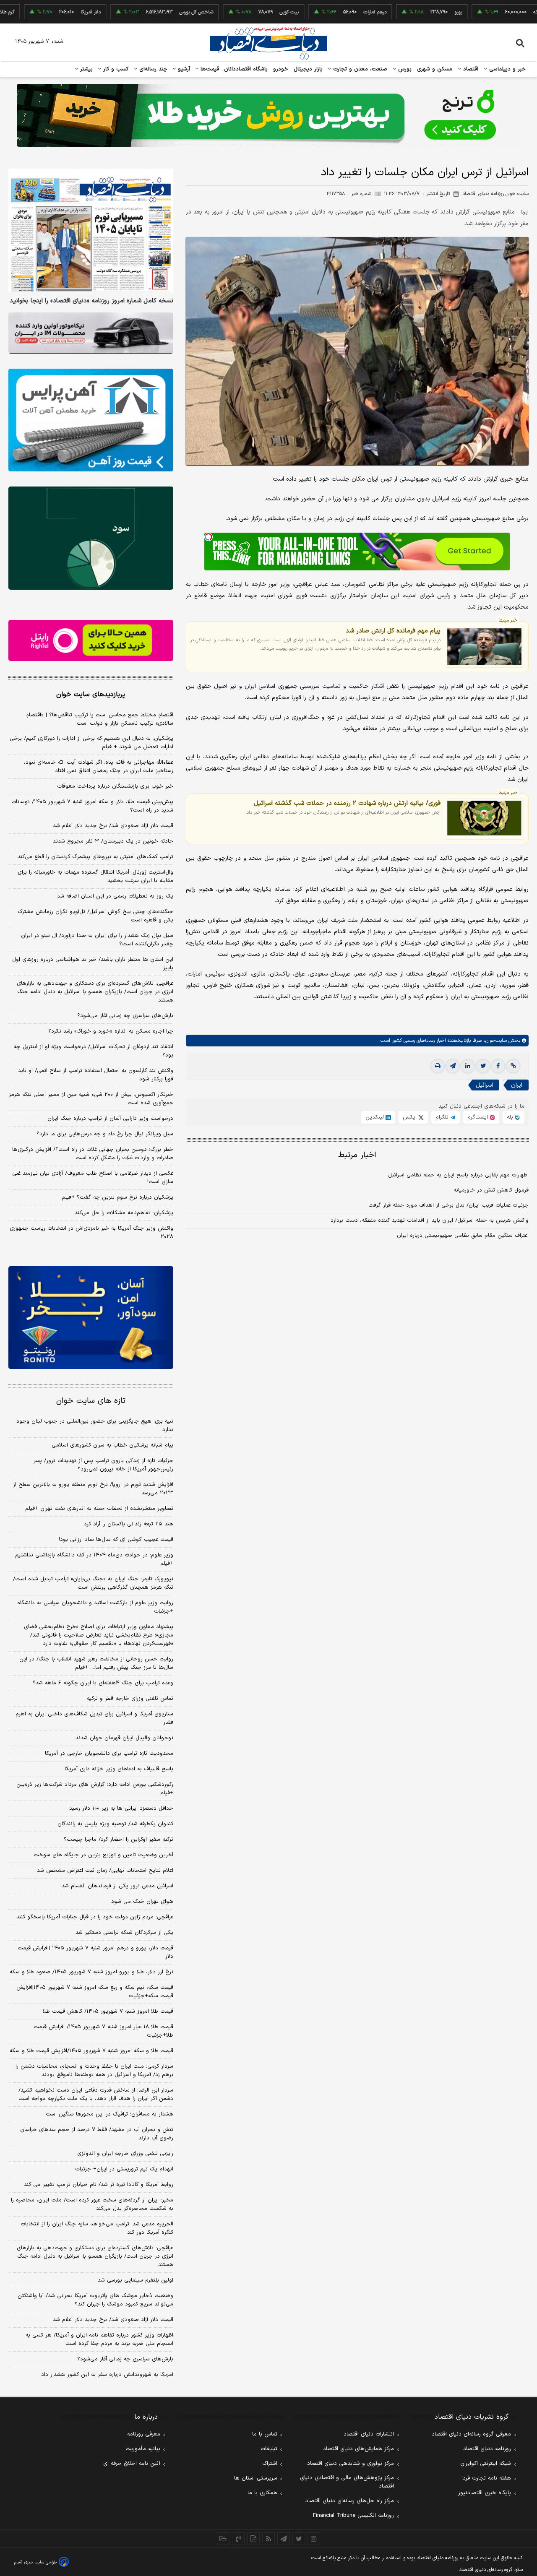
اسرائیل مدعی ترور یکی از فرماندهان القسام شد (117, 1886)
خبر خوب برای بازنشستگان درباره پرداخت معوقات (115, 786)
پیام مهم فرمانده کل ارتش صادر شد (393, 631)
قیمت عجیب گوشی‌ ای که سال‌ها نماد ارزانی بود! (116, 1540)
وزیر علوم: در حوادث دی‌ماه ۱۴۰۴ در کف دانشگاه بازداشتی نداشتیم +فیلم (94, 1559)
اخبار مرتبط (357, 1155)
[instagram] (314, 2539)
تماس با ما (265, 2434)
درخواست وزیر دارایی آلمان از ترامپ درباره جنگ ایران (110, 1119)
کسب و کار (115, 69)
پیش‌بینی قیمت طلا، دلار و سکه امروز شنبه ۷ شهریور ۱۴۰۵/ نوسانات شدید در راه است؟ (92, 806)
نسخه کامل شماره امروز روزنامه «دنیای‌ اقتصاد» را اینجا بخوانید (91, 301)
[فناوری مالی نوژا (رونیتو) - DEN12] (91, 1318)
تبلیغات (269, 2449)
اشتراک (270, 2464)
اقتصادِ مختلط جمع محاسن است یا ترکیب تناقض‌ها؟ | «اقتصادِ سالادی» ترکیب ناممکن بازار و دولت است (100, 719)
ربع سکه (487, 12)
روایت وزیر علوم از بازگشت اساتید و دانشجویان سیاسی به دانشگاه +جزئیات (95, 1607)
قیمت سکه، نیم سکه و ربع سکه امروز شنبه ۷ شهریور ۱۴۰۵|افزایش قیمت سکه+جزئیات (95, 1992)
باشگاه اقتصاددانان (246, 69)
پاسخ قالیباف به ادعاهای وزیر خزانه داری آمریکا (119, 1769)
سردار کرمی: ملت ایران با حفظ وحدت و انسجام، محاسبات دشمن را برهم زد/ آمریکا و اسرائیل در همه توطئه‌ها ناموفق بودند (94, 2071)
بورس (404, 69)
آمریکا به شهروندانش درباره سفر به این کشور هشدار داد (107, 2375)
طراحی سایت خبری (40, 2562)
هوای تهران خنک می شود (142, 1902)
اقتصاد (470, 69)
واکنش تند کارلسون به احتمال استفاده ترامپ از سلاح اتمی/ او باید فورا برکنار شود (96, 1075)
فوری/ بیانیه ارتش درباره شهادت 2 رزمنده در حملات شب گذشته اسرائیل (347, 803)
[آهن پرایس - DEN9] (91, 420)
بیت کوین (235, 12)
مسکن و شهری (435, 69)
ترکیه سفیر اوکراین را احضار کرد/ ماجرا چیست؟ (119, 1840)
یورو (404, 12)
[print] (438, 1066)
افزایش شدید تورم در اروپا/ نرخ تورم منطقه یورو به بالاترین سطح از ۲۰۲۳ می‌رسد (93, 1489)
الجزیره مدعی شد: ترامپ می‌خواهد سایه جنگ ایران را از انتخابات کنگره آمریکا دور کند (97, 2228)
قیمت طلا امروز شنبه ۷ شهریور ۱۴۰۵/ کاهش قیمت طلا (108, 2011)
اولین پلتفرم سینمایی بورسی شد (136, 2280)
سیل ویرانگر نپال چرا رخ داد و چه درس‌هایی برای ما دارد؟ (105, 1134)
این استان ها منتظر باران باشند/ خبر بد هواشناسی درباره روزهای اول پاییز (93, 964)
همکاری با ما (262, 2493)
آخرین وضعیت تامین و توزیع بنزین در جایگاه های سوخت (103, 1855)
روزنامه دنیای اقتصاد (487, 2449)
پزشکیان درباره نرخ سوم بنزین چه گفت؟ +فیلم (117, 1197)
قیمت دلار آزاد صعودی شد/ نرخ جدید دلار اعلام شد (113, 826)
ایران (517, 1085)
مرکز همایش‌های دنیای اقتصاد (358, 2449)
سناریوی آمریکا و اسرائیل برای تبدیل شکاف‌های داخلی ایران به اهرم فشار (94, 1718)
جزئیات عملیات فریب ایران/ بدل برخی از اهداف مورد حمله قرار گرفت (448, 1205)
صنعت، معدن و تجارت (359, 69)
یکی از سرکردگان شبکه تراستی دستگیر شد (124, 1933)
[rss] (268, 2539)
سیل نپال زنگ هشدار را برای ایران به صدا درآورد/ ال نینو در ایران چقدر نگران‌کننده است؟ (97, 940)
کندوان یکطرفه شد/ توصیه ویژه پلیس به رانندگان (115, 1824)
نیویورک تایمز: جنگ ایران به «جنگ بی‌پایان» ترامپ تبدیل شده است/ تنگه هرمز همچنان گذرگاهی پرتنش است (93, 1583)
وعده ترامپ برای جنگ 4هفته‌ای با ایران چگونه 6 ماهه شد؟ (103, 1683)
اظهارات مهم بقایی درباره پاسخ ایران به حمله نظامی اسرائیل (458, 1175)
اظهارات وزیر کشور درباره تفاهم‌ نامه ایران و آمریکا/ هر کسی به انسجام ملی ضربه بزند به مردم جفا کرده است (99, 2339)
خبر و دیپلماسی (507, 69)
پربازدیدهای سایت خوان (91, 695)
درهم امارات (321, 12)
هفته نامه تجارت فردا (486, 2478)
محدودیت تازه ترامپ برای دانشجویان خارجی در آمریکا (109, 1754)
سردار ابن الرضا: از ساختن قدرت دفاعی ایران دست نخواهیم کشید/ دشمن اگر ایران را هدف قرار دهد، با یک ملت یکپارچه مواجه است (96, 2095)
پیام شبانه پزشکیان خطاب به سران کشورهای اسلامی (112, 1445)
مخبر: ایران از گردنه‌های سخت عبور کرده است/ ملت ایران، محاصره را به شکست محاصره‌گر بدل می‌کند (92, 2204)
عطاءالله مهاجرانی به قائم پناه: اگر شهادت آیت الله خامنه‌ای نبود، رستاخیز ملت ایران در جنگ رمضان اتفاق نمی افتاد (99, 767)
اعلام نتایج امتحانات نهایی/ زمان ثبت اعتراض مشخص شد (105, 1871)
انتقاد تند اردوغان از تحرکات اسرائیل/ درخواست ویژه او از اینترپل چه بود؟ (94, 1051)
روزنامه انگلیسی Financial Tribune (353, 2516)
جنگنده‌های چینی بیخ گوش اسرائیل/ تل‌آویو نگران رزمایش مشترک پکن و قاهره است (95, 916)
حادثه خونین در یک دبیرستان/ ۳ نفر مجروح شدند (113, 841)
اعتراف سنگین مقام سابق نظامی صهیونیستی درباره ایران (463, 1236)
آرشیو (183, 69)
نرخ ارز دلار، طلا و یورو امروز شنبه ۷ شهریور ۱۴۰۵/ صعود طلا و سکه (91, 1972)
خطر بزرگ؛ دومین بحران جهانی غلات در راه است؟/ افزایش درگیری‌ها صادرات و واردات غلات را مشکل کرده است (93, 1154)
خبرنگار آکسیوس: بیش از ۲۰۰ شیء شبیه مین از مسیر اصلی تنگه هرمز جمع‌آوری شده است (91, 1099)
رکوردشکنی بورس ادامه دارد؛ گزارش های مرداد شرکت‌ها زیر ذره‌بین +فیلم (95, 1789)
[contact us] (238, 2539)
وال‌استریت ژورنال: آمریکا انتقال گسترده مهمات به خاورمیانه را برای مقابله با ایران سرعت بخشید (95, 877)
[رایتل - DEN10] (91, 640)
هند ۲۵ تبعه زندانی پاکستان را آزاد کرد (129, 1524)
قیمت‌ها (209, 69)
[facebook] (498, 1066)
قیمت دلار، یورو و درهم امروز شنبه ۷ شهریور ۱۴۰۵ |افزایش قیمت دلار (95, 1952)
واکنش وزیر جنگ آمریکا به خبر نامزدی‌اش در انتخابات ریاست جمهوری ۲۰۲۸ (91, 1233)
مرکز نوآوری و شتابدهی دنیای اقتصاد (351, 2464)
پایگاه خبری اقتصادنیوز (485, 2493)
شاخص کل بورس (142, 12)
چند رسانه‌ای (152, 69)
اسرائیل (484, 1085)
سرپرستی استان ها (256, 2478)
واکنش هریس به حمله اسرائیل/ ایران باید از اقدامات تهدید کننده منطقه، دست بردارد (430, 1220)
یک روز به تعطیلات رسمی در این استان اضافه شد (115, 896)
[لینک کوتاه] (513, 1066)
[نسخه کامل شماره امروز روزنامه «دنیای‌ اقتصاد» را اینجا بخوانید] (91, 230)
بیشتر (85, 69)
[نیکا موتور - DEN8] (91, 333)
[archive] (223, 2539)
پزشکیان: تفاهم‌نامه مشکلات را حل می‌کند (124, 1213)
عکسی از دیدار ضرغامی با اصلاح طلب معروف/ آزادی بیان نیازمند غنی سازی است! (93, 1178)
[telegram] (453, 1066)
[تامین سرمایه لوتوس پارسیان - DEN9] (91, 538)
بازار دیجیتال (308, 69)
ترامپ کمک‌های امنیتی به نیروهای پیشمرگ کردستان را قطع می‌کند (95, 857)
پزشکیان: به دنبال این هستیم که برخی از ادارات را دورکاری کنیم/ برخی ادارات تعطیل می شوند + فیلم (91, 743)
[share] (253, 2539)
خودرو (281, 69)
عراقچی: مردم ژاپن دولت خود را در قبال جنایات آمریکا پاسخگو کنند (95, 1917)
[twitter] (483, 1066)
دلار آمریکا (36, 12)
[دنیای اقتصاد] (268, 43)
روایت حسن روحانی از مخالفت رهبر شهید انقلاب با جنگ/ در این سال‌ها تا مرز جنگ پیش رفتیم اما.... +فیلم (96, 1663)
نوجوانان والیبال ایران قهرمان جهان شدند (124, 1738)
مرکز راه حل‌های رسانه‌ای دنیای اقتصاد (350, 2501)
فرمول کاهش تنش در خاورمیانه (491, 1190)
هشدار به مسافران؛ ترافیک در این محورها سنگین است (109, 2114)
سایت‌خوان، (494, 1041)
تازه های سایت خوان (91, 1401)
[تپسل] (209, 537)
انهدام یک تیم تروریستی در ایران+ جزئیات (124, 2169)
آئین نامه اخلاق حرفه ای (132, 2464)
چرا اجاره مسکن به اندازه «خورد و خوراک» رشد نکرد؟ (111, 1031)
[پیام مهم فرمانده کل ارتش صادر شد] (484, 647)
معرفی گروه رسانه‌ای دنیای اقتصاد (471, 2434)
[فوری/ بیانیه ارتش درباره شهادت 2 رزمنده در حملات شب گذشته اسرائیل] (484, 819)
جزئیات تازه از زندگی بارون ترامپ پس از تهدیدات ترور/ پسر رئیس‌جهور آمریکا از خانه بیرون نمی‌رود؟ (103, 1465)
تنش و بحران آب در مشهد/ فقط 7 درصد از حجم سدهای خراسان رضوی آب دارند (97, 2134)
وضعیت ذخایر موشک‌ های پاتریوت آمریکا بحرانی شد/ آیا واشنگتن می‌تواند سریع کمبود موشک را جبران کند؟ (95, 2300)
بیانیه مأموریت (143, 2449)
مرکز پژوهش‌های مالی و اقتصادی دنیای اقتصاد (347, 2482)
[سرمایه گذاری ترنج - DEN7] (268, 115)
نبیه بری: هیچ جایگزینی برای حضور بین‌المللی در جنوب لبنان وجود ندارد (95, 1426)
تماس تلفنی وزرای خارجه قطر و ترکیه (130, 1699)
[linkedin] (468, 1066)
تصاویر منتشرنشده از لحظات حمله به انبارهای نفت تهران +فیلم (99, 1509)
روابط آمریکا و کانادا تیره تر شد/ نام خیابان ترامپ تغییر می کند (99, 2185)
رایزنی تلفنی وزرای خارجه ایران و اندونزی (125, 2154)
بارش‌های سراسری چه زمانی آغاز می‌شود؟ (125, 1016)
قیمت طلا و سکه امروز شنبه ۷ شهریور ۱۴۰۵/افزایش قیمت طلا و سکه (91, 2051)
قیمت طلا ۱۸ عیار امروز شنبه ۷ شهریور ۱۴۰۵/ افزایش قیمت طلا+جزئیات (103, 2031)
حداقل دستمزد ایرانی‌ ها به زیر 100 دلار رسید (121, 1808)
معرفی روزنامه (144, 2434)
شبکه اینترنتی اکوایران (486, 2464)
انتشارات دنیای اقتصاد (369, 2434)
